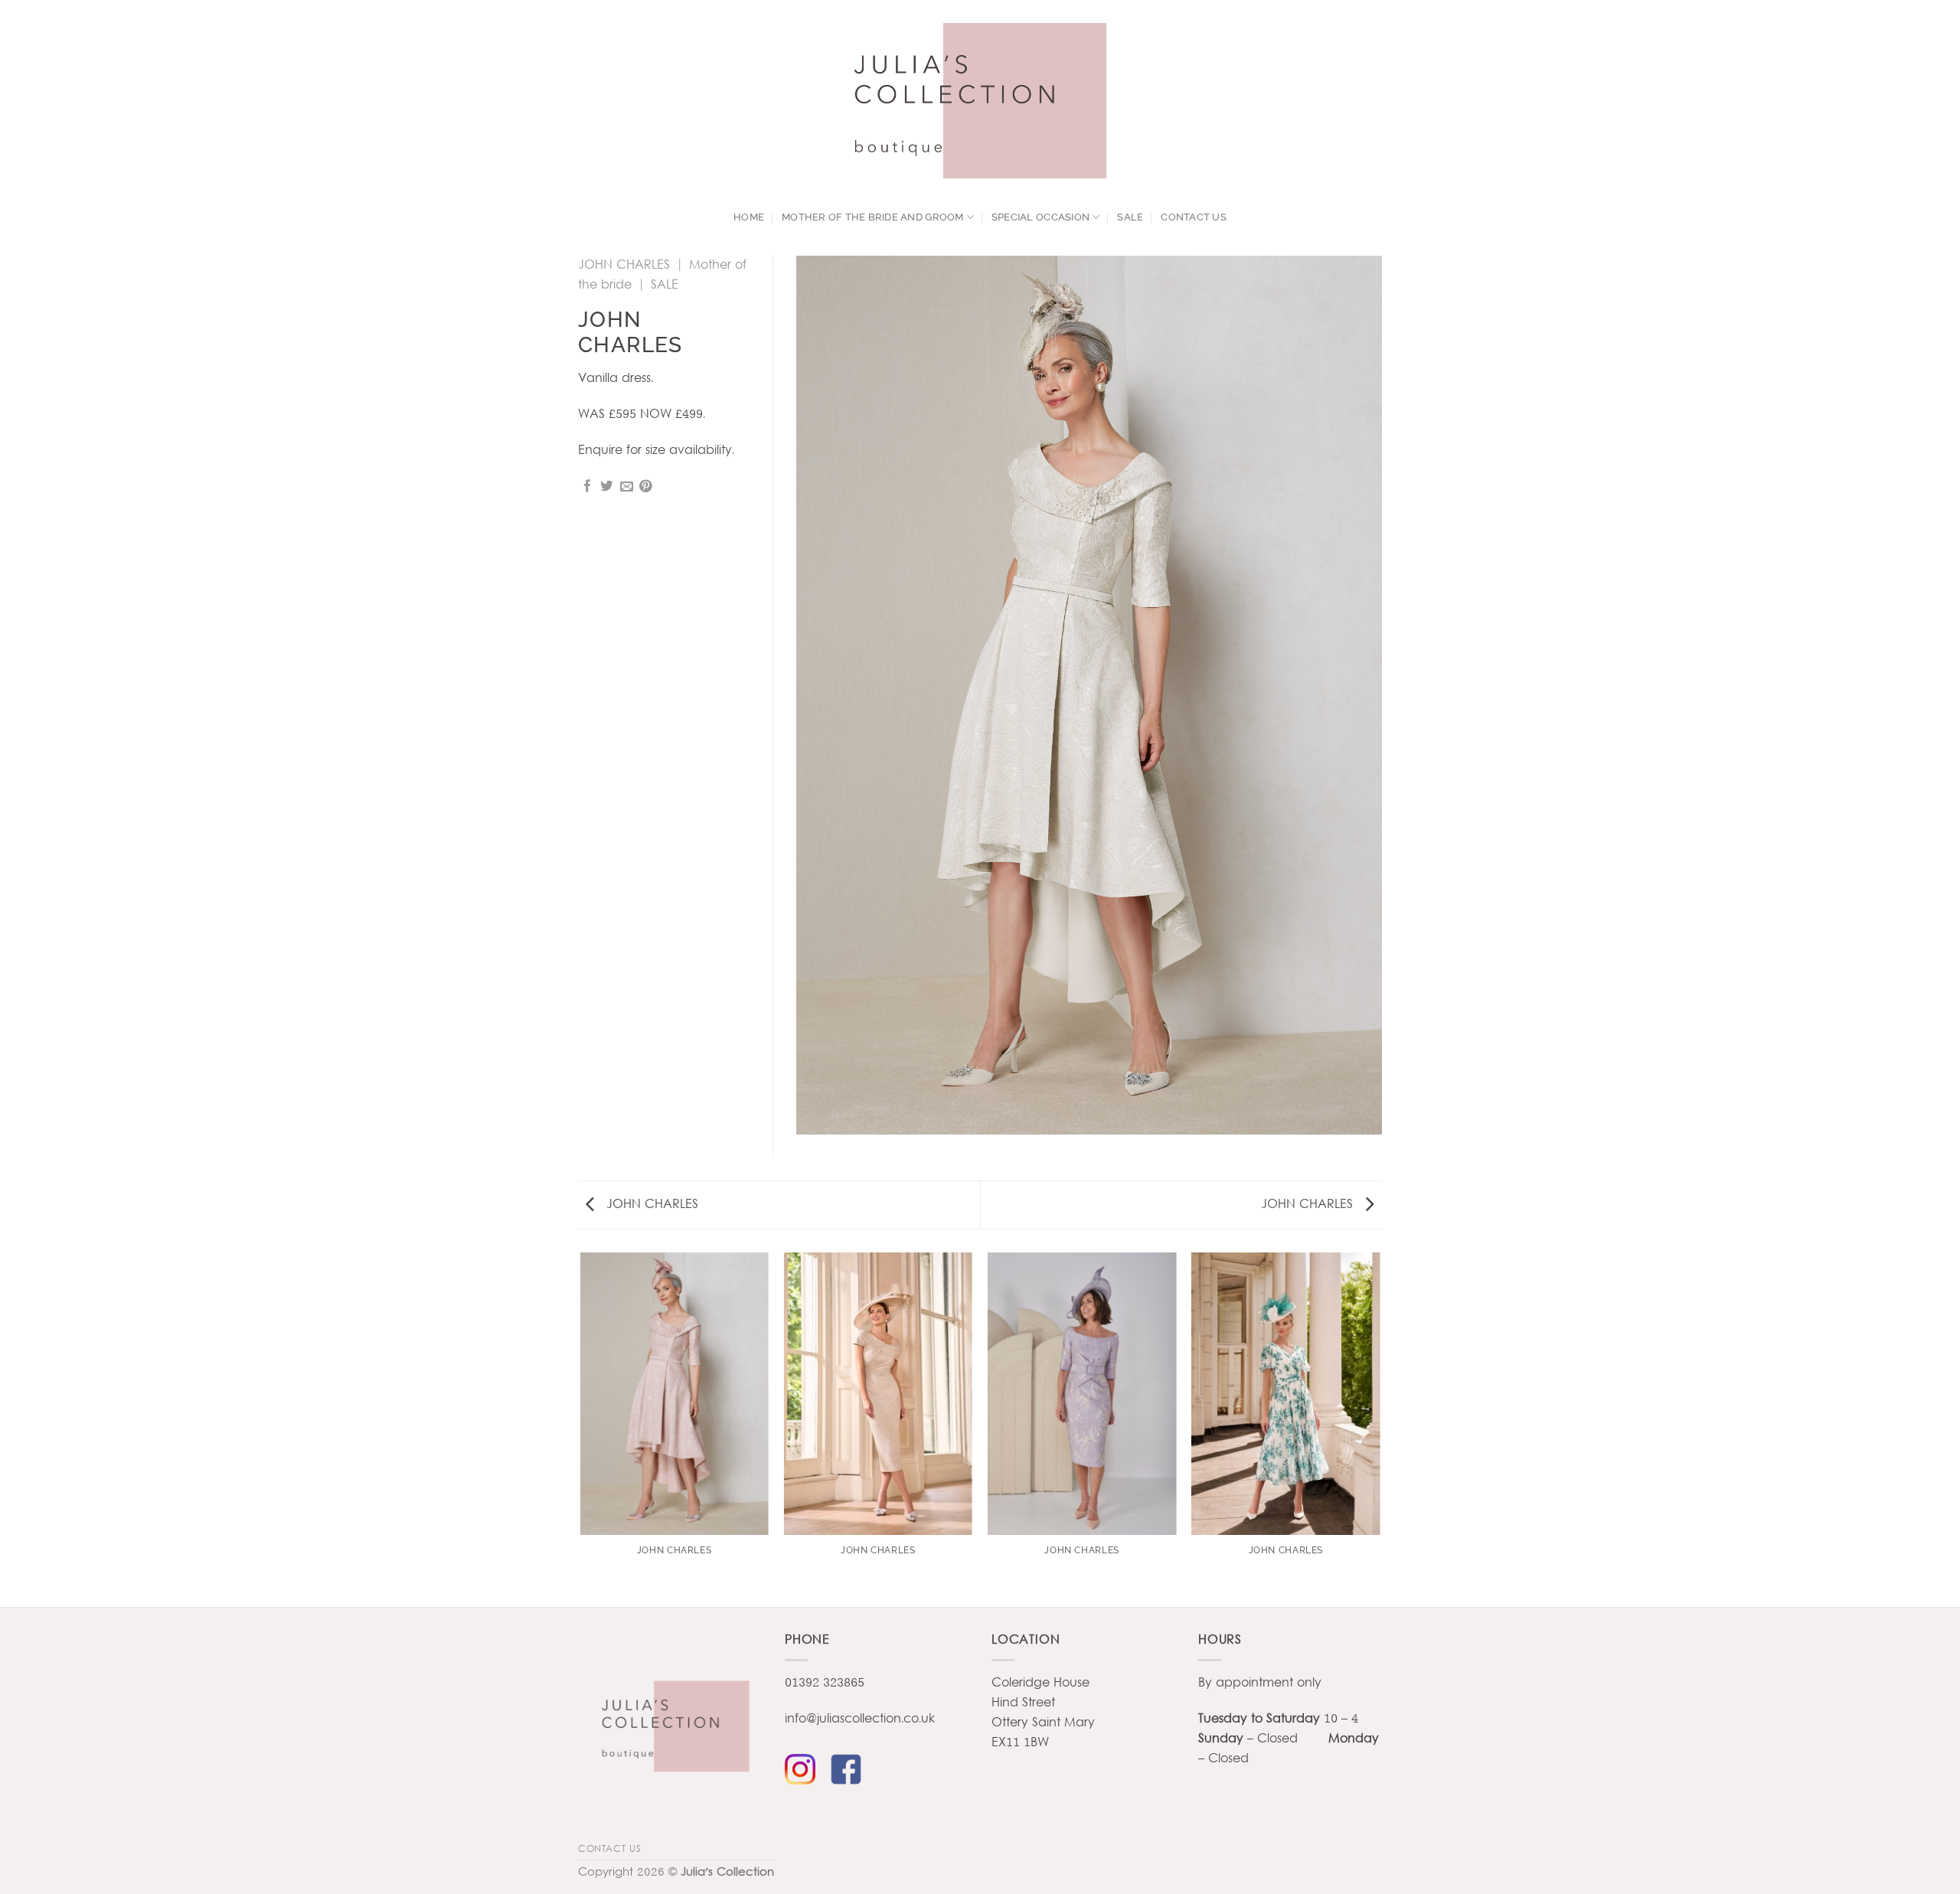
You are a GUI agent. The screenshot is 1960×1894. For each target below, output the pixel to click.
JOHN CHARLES (624, 265)
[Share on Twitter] (607, 487)
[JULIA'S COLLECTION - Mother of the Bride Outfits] (980, 101)
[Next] (1380, 1429)
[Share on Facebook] (588, 487)
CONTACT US (1194, 217)
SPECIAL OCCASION (1040, 217)
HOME (749, 217)
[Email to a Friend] (627, 487)
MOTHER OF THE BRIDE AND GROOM (873, 217)
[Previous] (581, 1429)
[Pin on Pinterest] (646, 487)
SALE (1130, 217)
